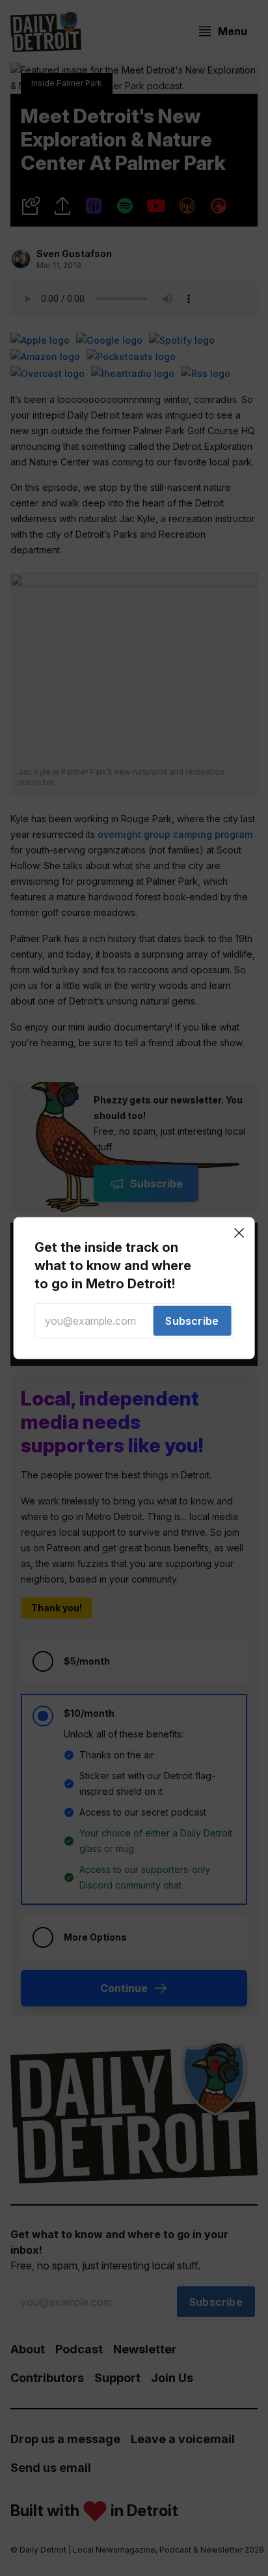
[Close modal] (239, 1232)
